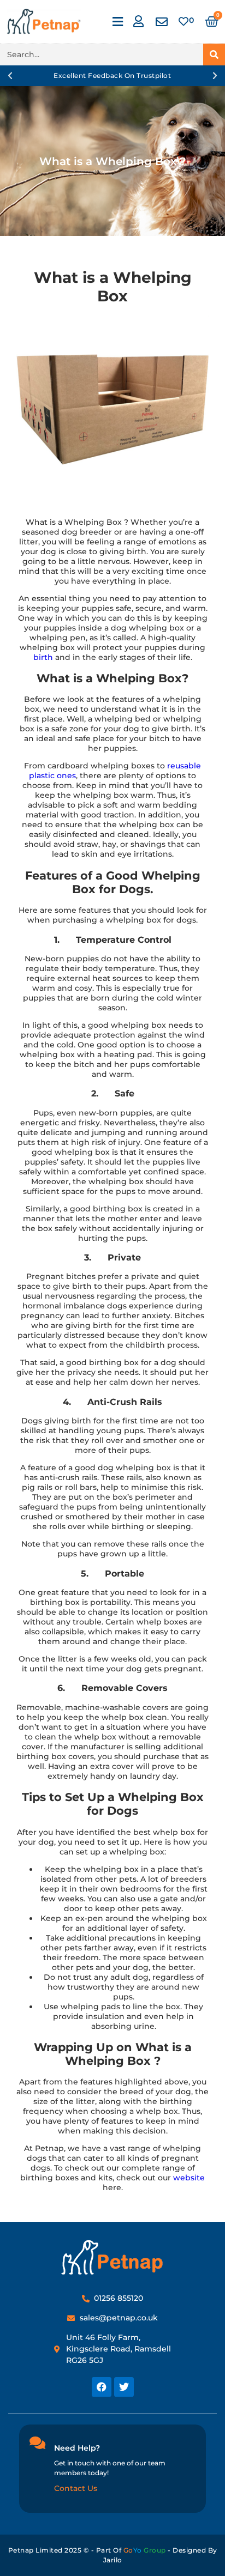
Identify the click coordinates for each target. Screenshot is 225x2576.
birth (43, 657)
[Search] (214, 54)
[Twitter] (124, 2387)
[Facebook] (102, 2387)
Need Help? (77, 2448)
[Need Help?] (37, 2442)
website (189, 2178)
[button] (118, 22)
